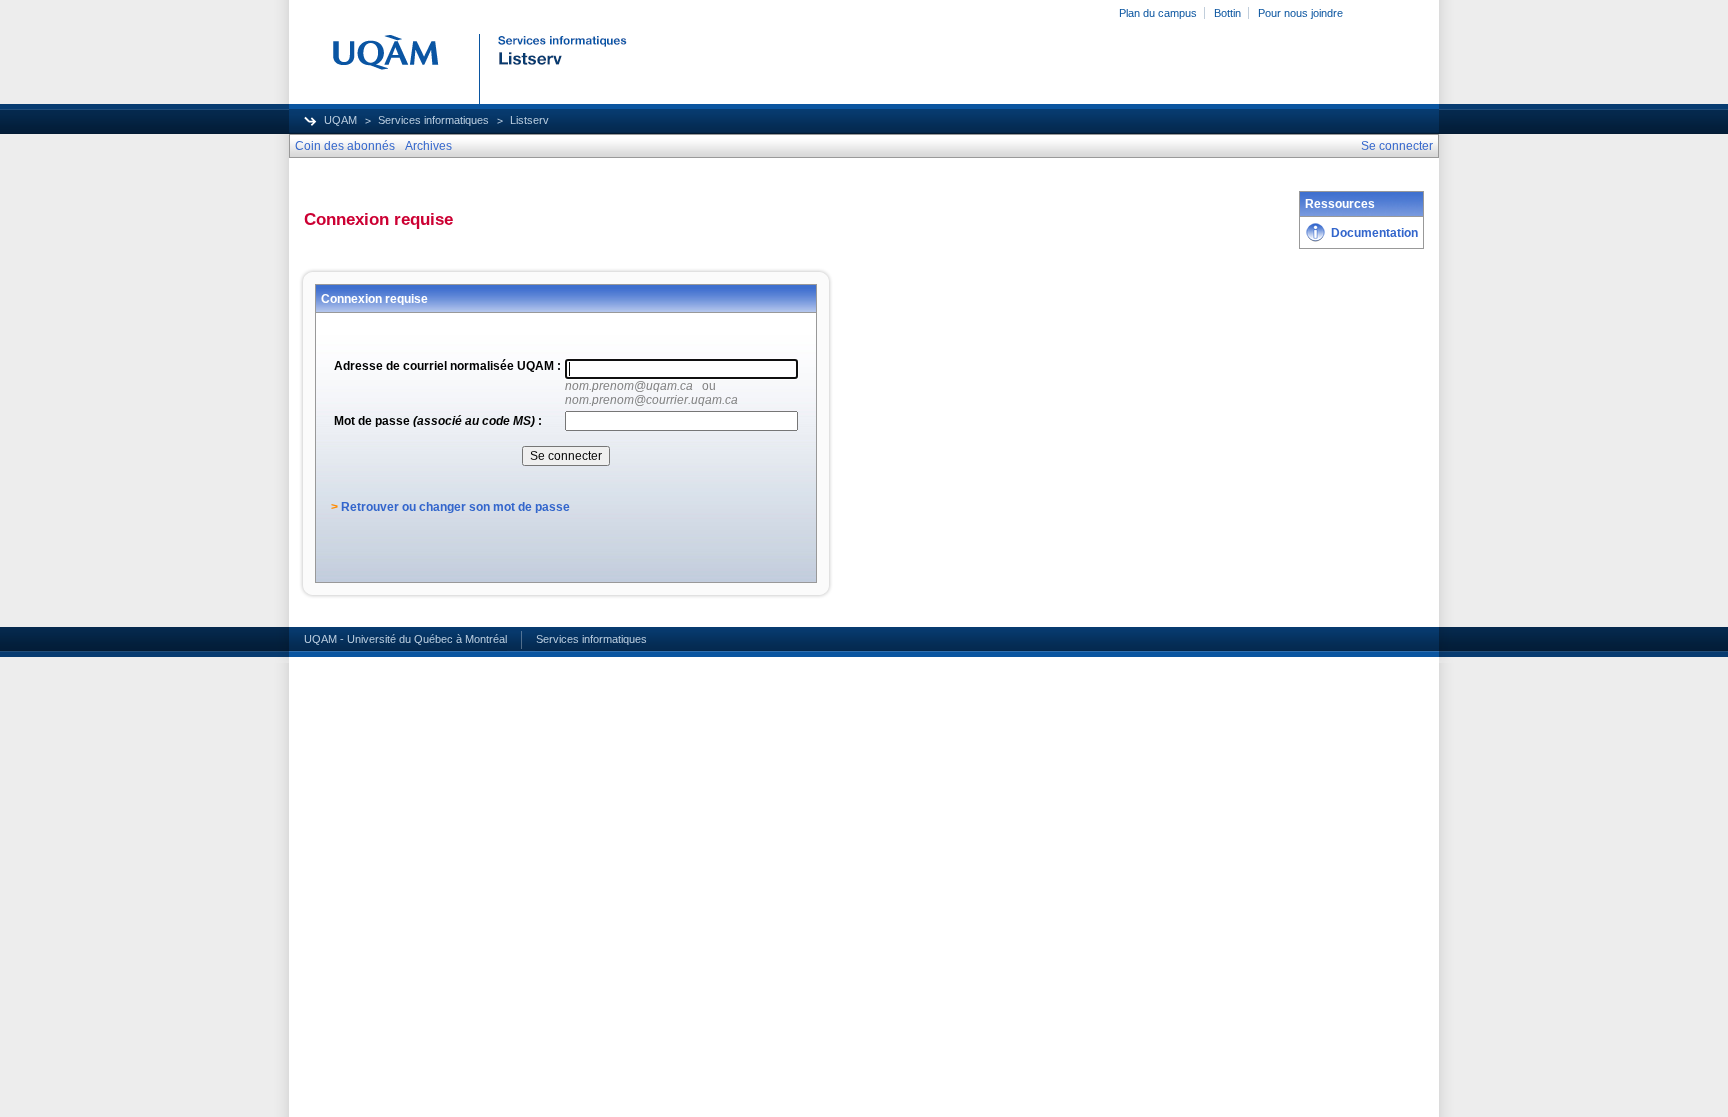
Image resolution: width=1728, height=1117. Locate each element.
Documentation (1374, 233)
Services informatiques (433, 120)
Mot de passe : (438, 421)
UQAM (340, 120)
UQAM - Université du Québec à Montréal (405, 639)
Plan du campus (1158, 13)
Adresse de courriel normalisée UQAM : (447, 366)
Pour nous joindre (1300, 13)
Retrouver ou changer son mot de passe (455, 507)
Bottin (1227, 13)
